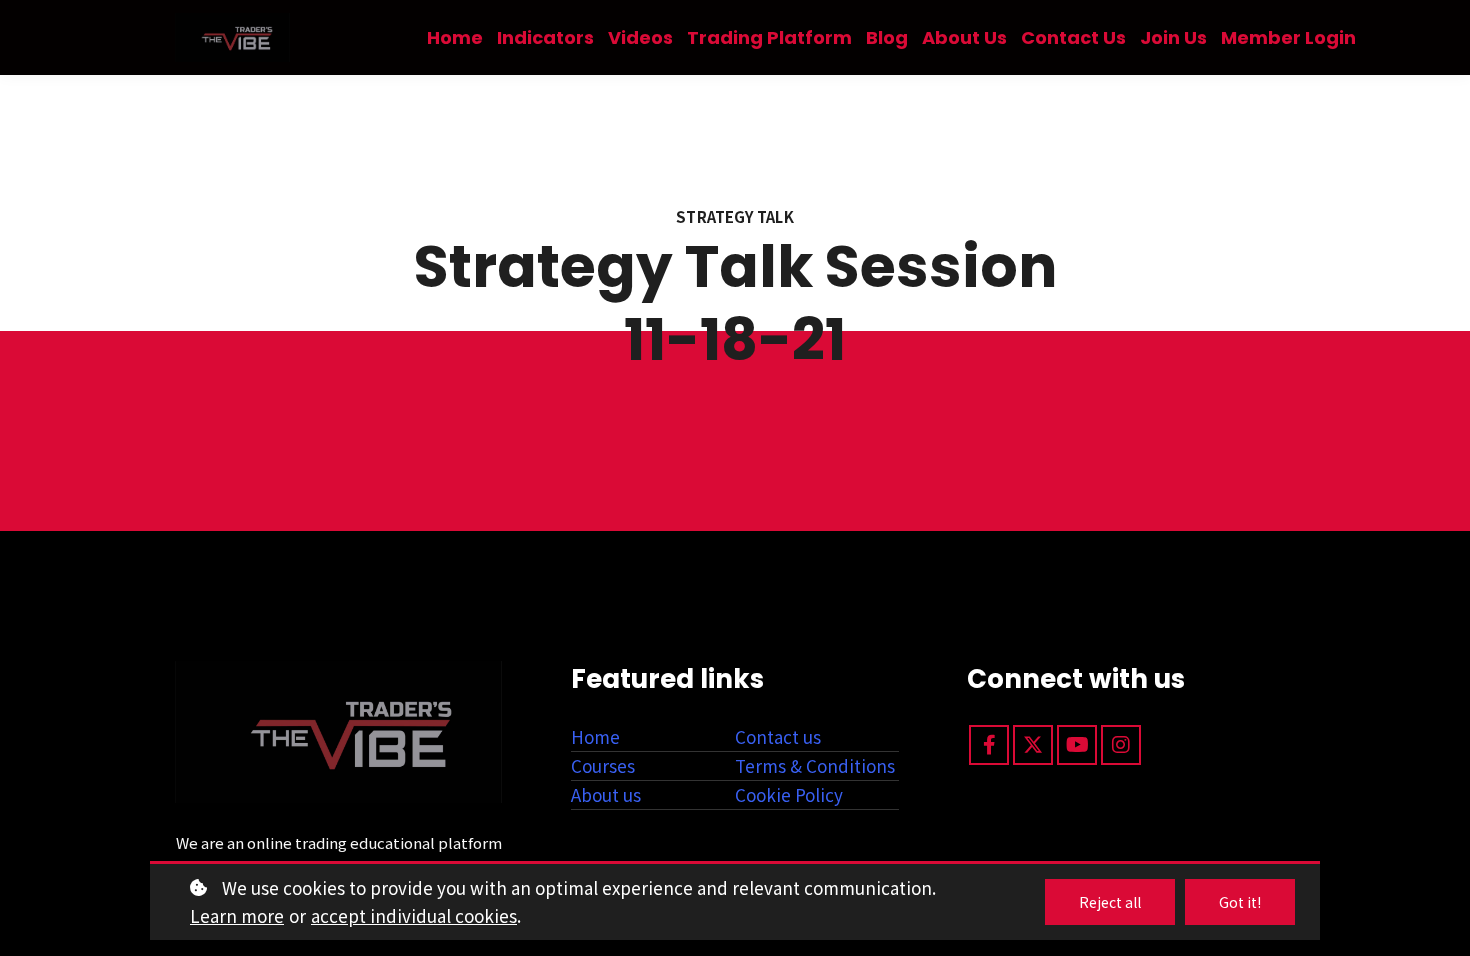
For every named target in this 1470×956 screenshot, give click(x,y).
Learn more (237, 915)
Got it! (1240, 902)
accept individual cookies (414, 915)
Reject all (1110, 902)
